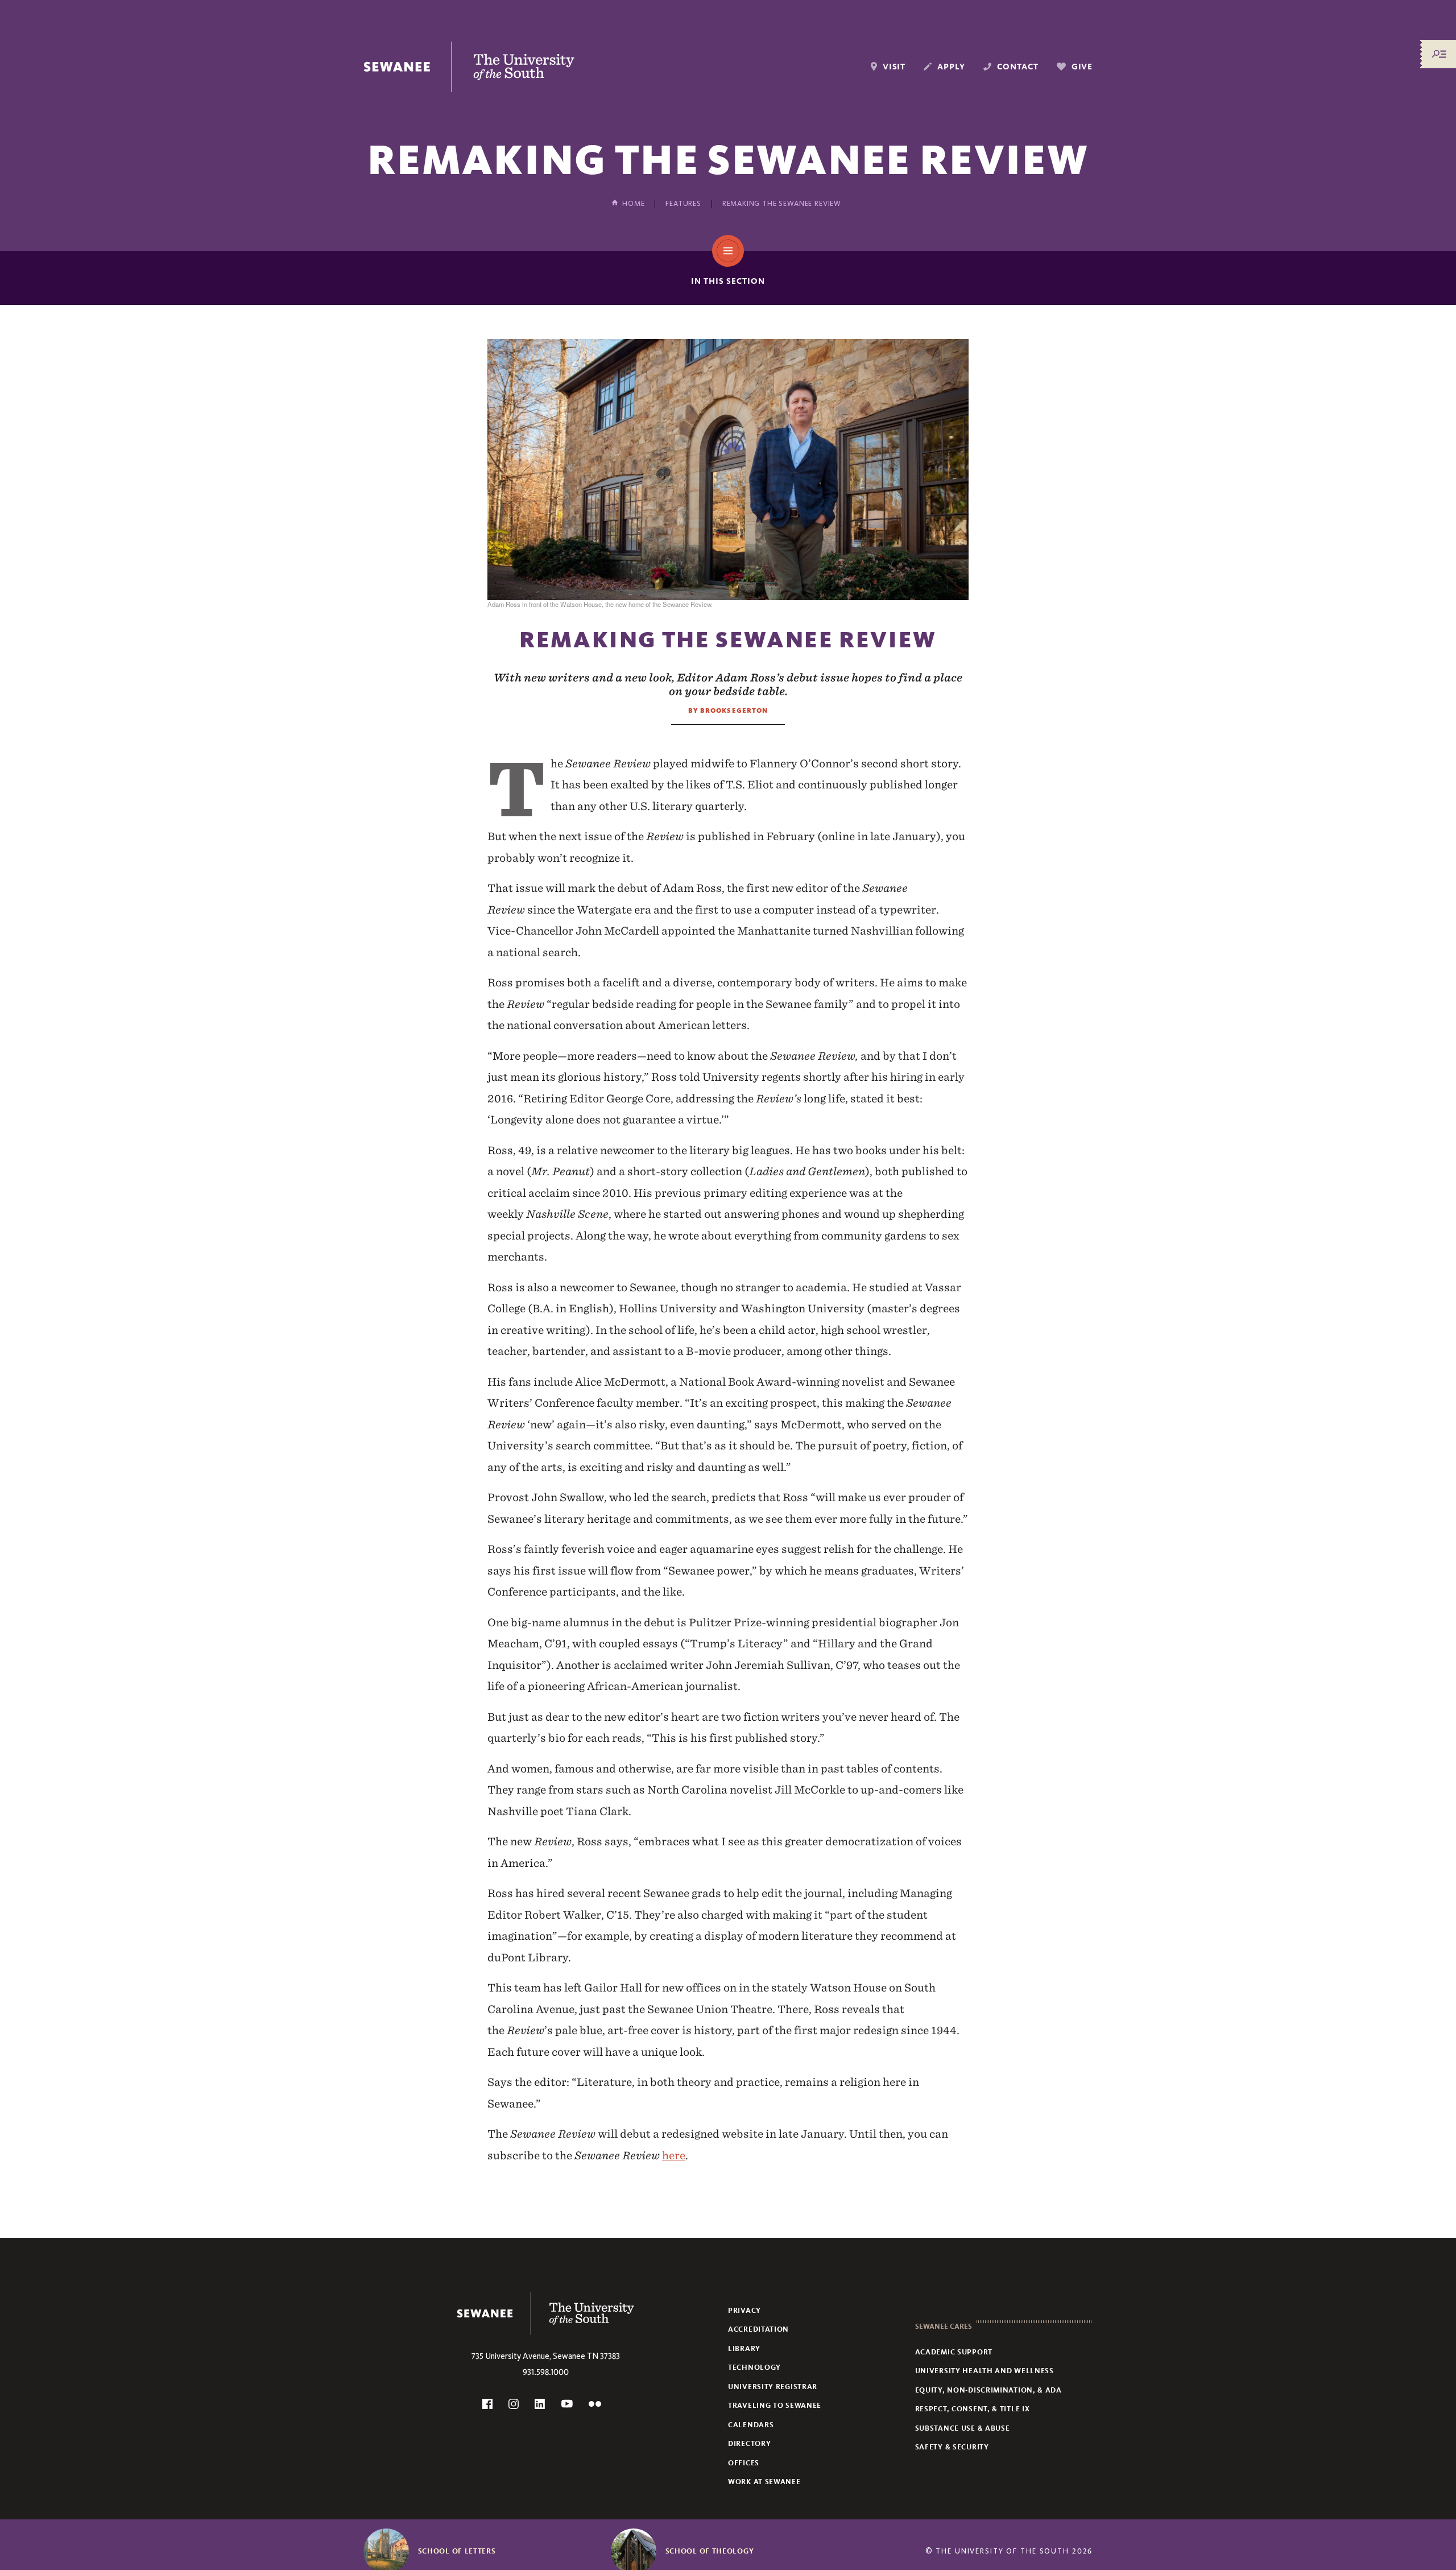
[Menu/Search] (1439, 54)
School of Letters (457, 2551)
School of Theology (710, 2551)
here (674, 2155)
